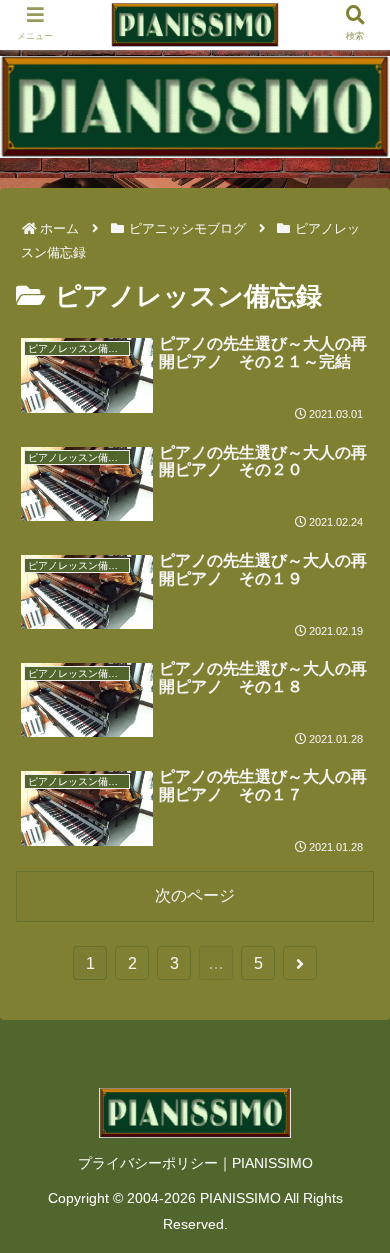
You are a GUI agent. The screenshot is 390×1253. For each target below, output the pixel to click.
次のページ (195, 895)
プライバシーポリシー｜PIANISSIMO (195, 1163)
